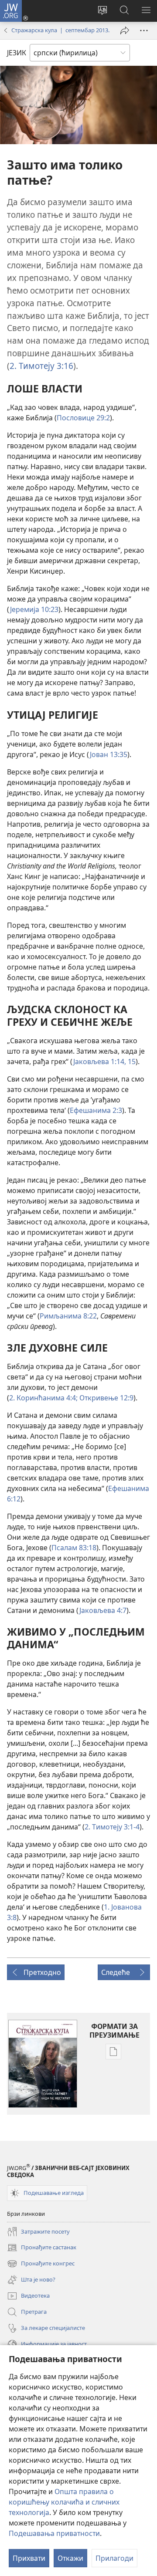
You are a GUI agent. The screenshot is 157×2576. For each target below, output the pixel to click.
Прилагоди (114, 2558)
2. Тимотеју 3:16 (41, 366)
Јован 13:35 (109, 754)
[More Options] (144, 30)
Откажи (70, 2558)
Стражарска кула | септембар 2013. (60, 30)
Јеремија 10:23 (34, 609)
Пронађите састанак (42, 2248)
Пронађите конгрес (41, 2264)
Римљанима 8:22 (68, 1316)
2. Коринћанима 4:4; (43, 1398)
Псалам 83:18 (74, 1548)
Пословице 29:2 (83, 418)
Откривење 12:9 (106, 1398)
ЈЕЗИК (17, 53)
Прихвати (29, 2558)
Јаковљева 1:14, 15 (104, 1062)
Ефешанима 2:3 (96, 1110)
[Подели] (125, 30)
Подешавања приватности (54, 2533)
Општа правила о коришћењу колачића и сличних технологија (64, 2502)
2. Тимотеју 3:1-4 (112, 1827)
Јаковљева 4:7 (103, 1610)
